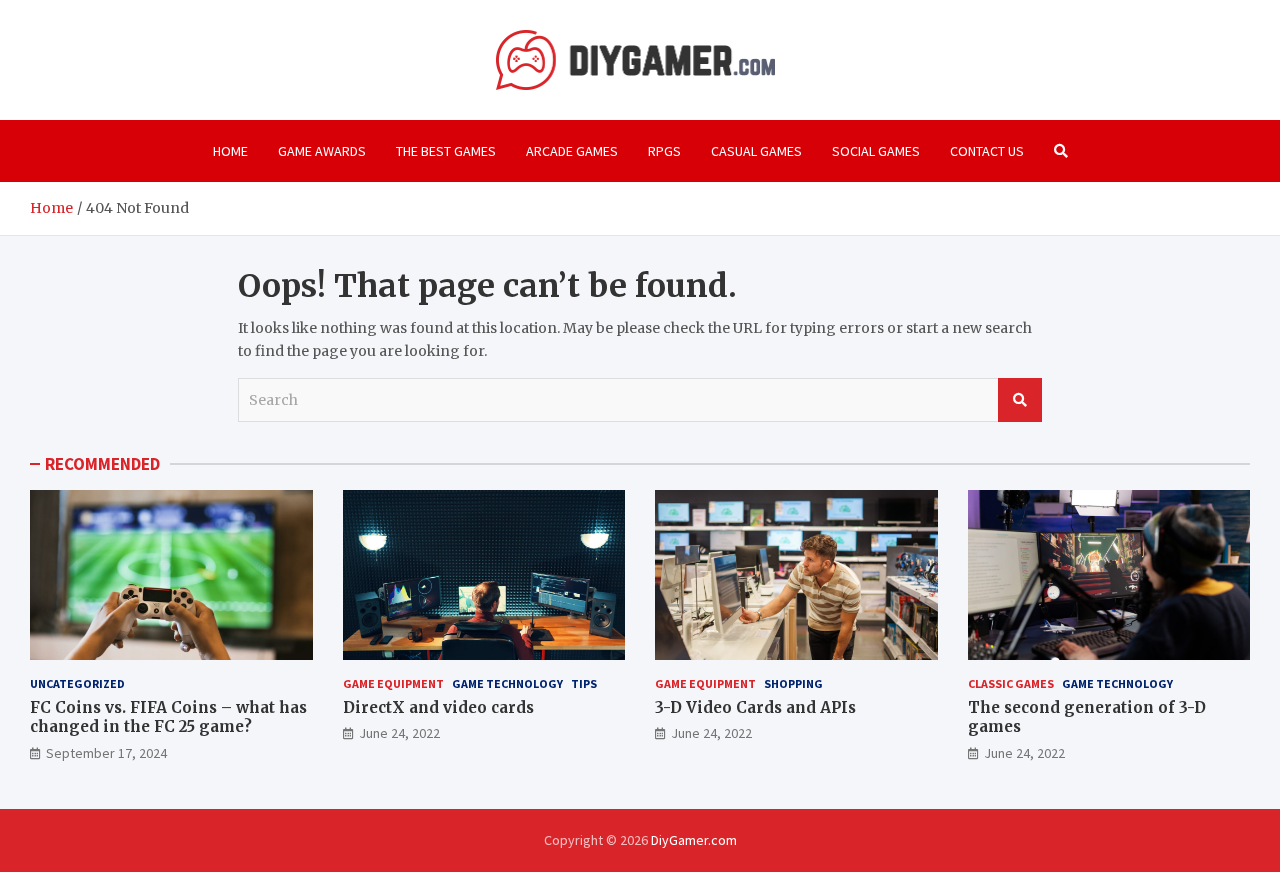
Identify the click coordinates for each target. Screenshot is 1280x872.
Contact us (987, 151)
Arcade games (572, 151)
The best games (446, 151)
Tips (584, 683)
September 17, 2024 (106, 753)
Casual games (756, 151)
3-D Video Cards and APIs (755, 707)
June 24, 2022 (399, 733)
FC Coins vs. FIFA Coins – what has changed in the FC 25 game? (168, 717)
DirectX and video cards (438, 707)
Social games (876, 151)
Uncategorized (77, 683)
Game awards (322, 151)
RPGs (664, 151)
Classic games (1011, 683)
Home (230, 151)
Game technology (507, 683)
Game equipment (393, 683)
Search (1020, 400)
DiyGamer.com (694, 840)
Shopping (793, 683)
